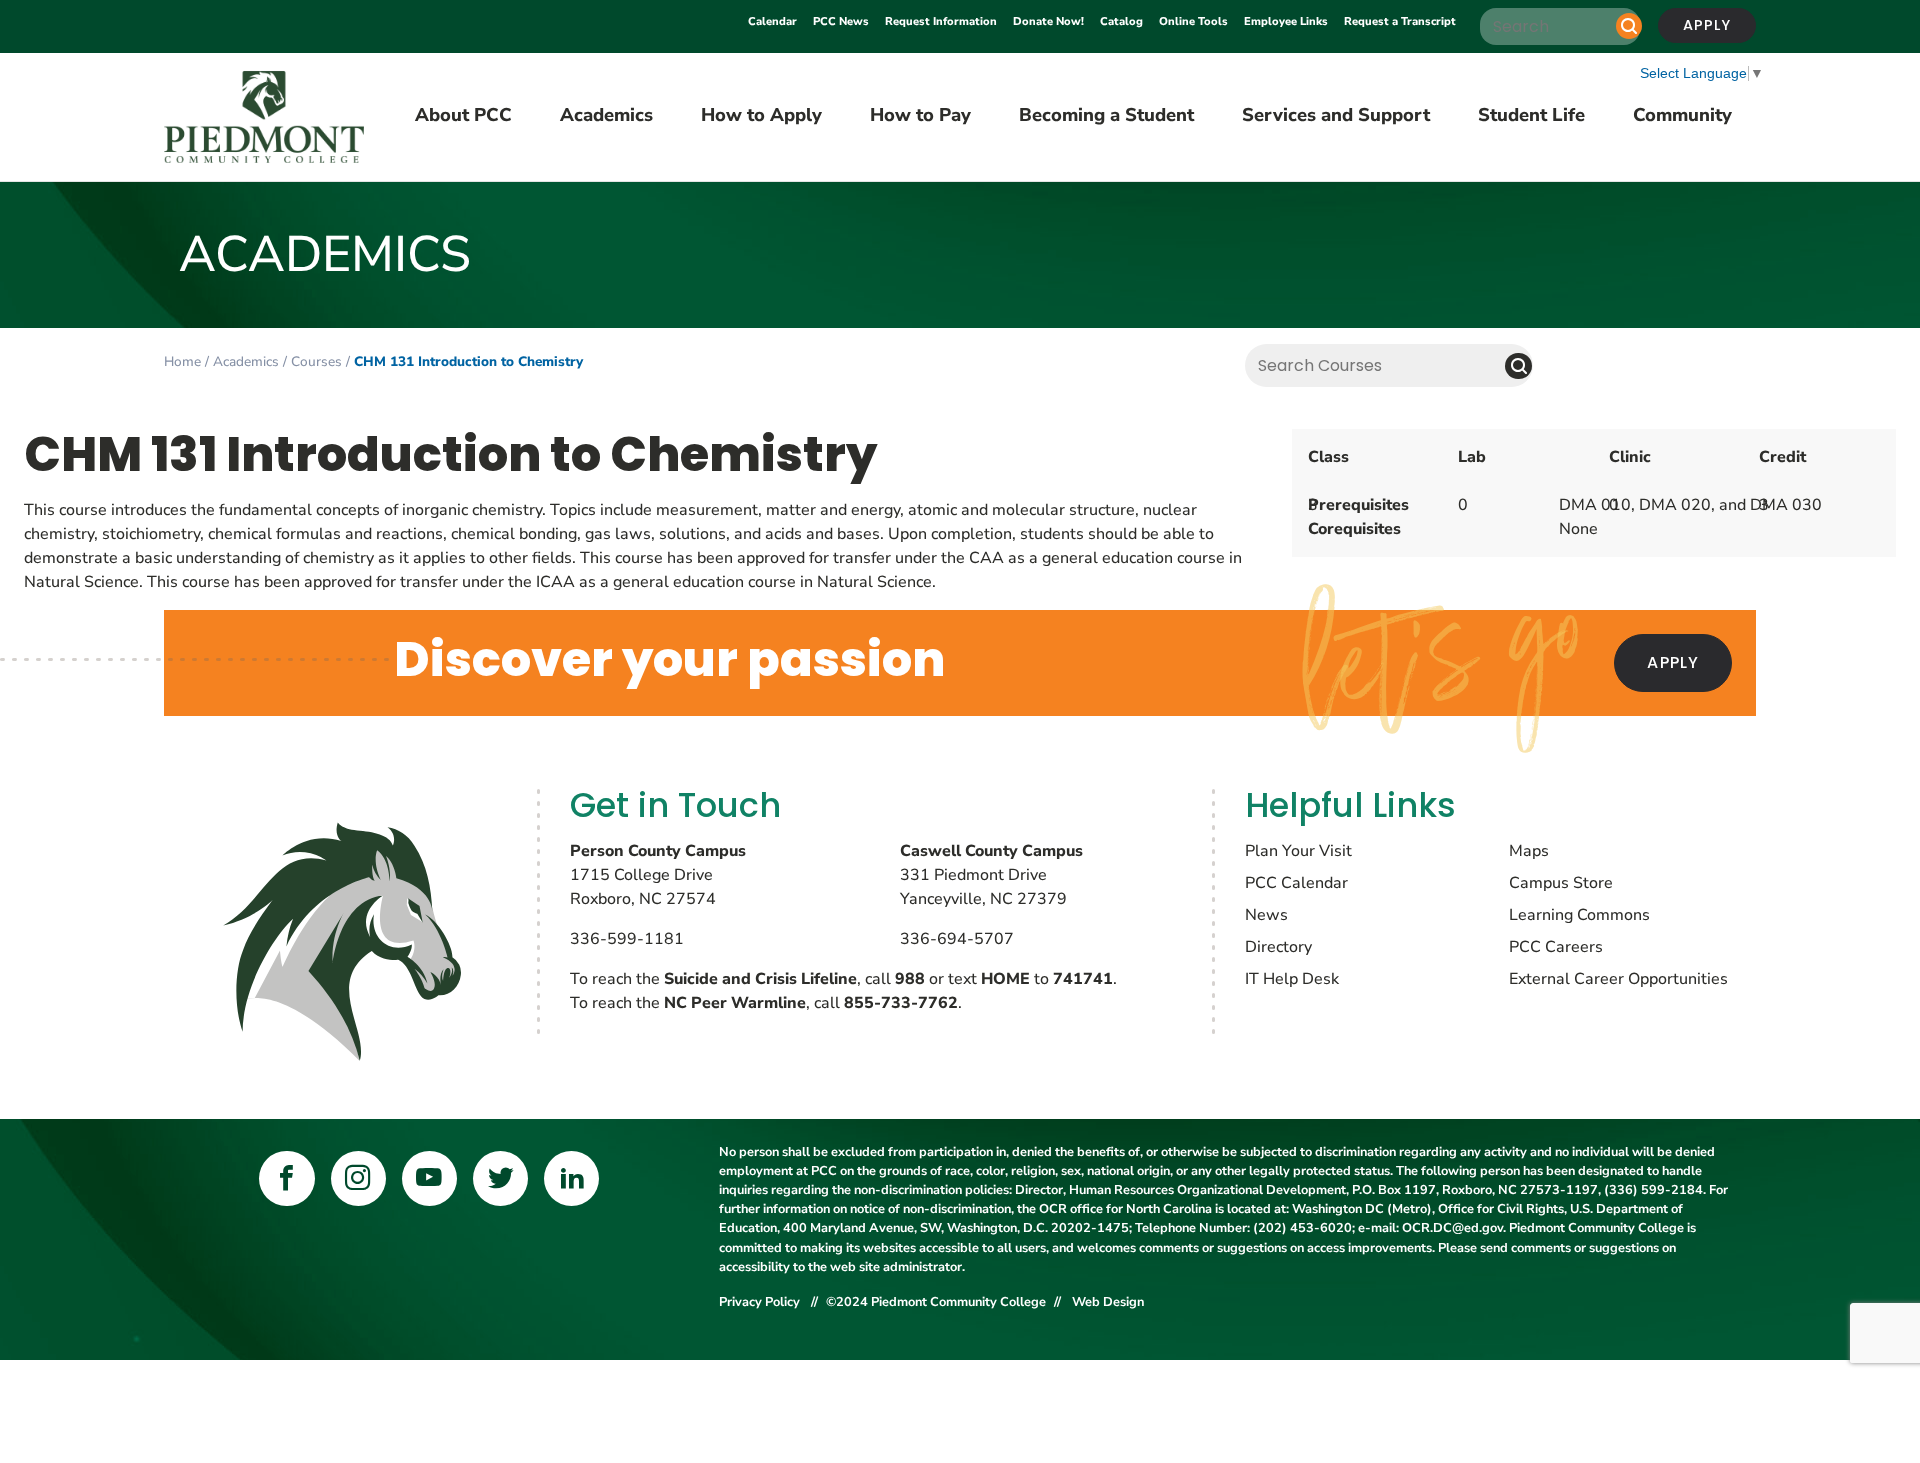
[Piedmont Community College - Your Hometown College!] (264, 117)
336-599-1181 (627, 939)
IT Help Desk (1292, 979)
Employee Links (1286, 21)
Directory (1278, 947)
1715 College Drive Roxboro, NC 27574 (658, 875)
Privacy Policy (761, 1302)
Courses (316, 361)
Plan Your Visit (1298, 851)
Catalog (1121, 21)
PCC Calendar (1296, 883)
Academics (246, 361)
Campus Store (1561, 883)
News (1266, 915)
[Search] (1629, 26)
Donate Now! (1048, 21)
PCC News (841, 21)
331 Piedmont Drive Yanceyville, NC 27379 (991, 875)
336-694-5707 (957, 939)
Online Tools (1193, 21)
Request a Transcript (1400, 21)
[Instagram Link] (358, 1178)
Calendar (772, 21)
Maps (1529, 851)
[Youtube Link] (429, 1178)
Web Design (1108, 1302)
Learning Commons (1579, 915)
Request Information (941, 21)
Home (182, 361)
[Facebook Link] (286, 1178)
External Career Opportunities (1618, 979)
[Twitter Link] (500, 1178)
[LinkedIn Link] (571, 1178)
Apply (1707, 25)
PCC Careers (1556, 947)
